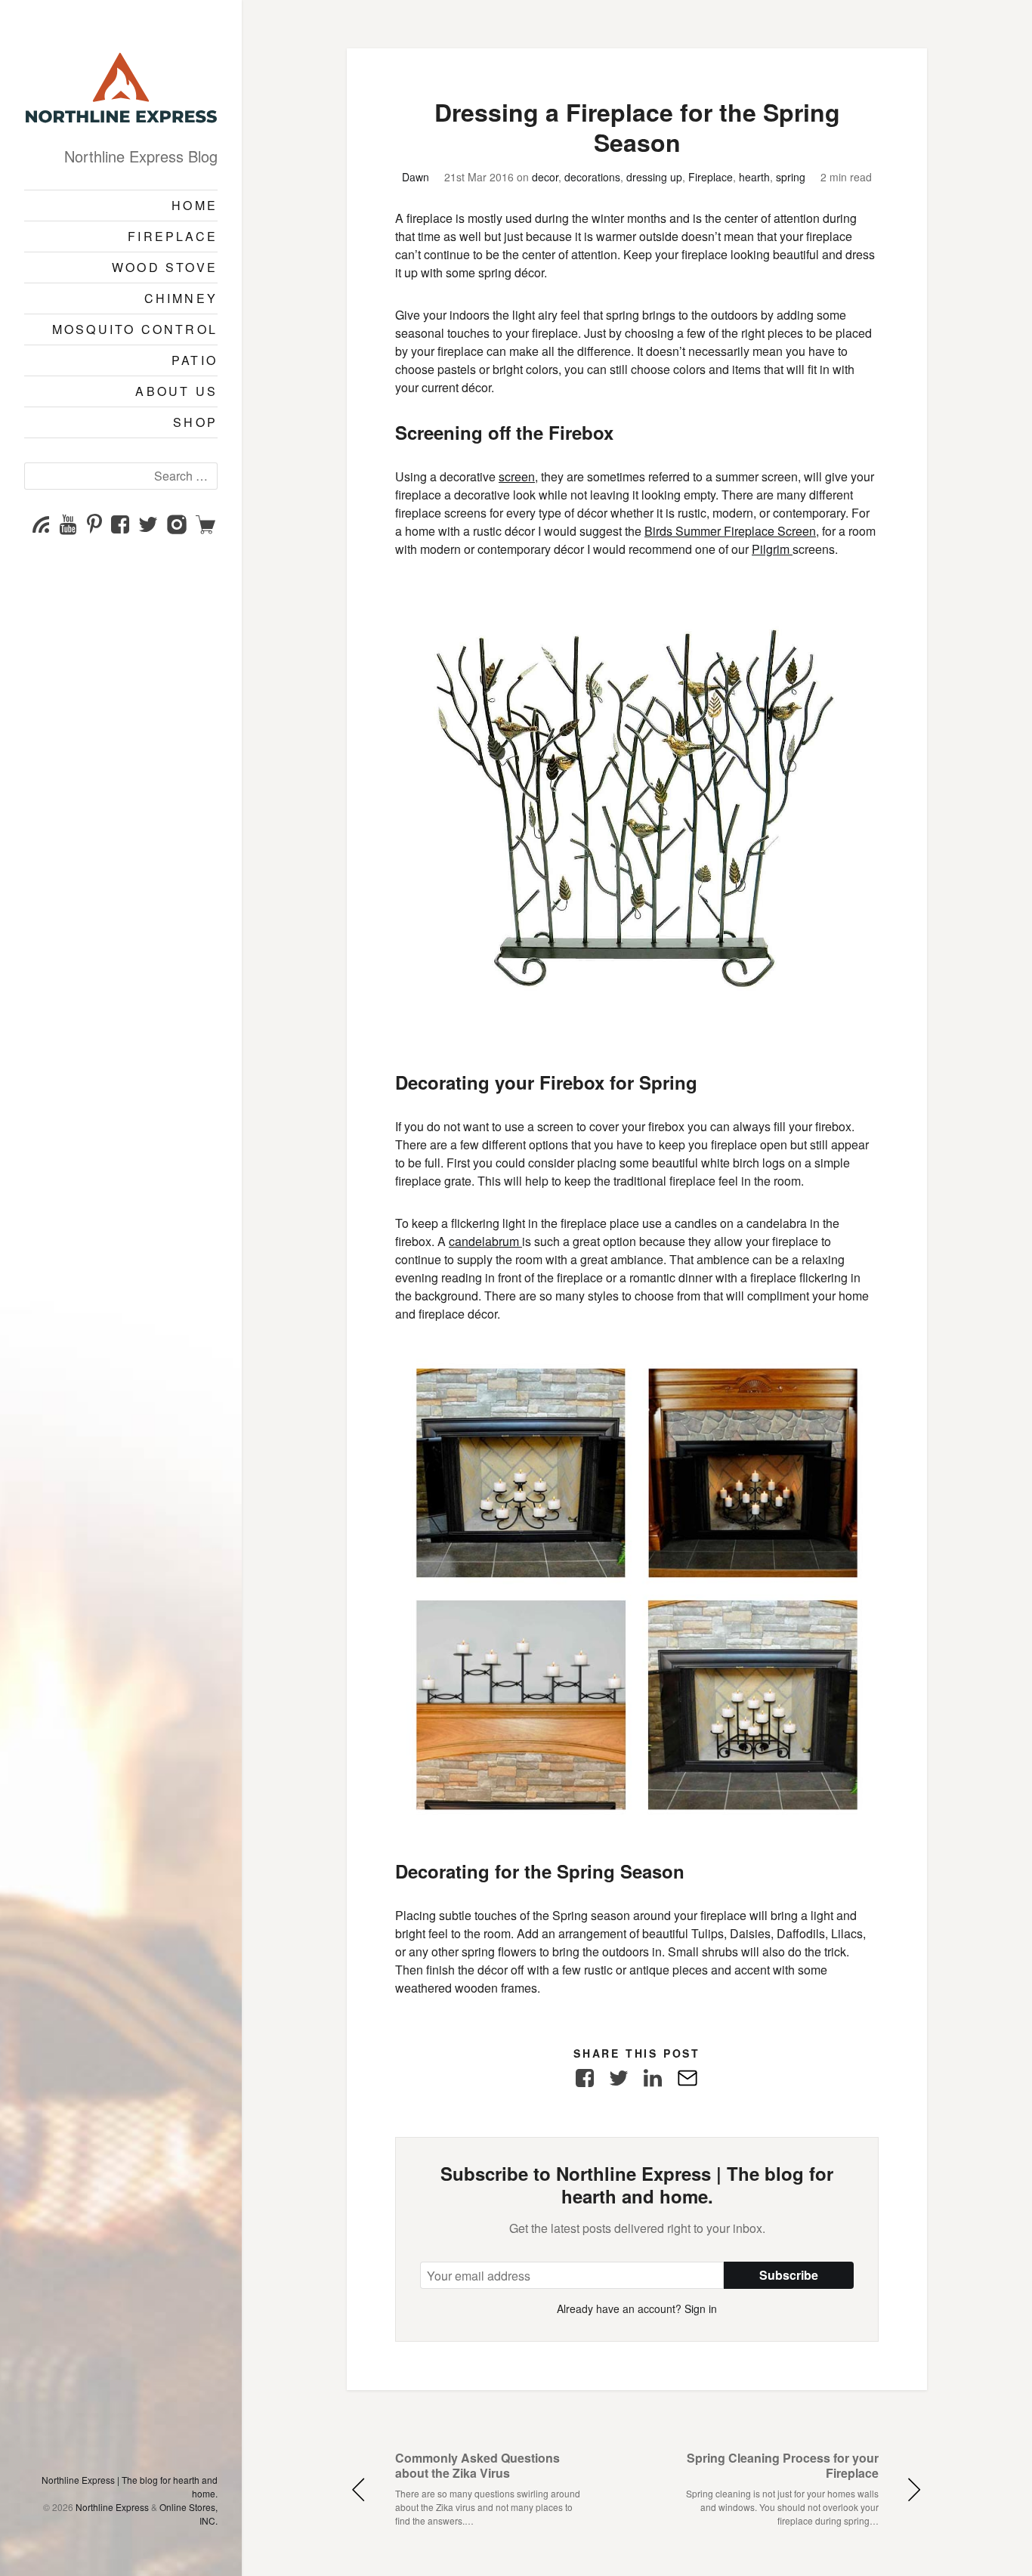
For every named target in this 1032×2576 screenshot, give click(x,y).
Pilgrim (772, 549)
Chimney (181, 298)
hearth (754, 177)
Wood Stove (165, 267)
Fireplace (173, 236)
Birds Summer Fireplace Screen (730, 531)
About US (176, 391)
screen (517, 476)
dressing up (654, 177)
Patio (195, 360)
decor (545, 177)
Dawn (416, 177)
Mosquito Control (135, 329)
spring (791, 177)
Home (195, 205)
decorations (592, 177)
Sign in (701, 2309)
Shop (195, 422)
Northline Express (112, 2507)
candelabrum (485, 1241)
